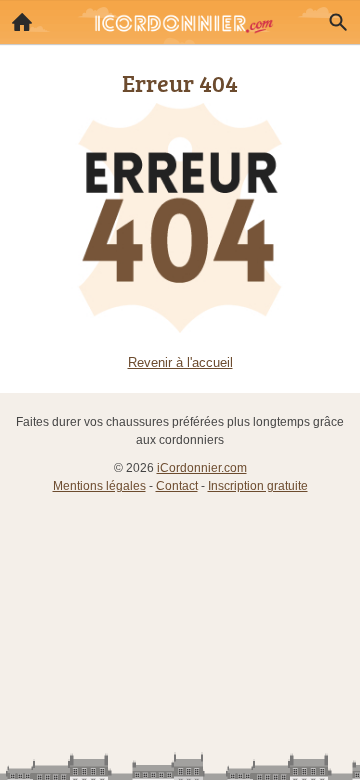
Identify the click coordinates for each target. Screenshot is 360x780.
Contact (177, 486)
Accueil (22, 22)
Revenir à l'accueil (180, 362)
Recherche (338, 22)
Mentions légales (99, 486)
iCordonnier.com (202, 468)
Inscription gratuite (258, 486)
